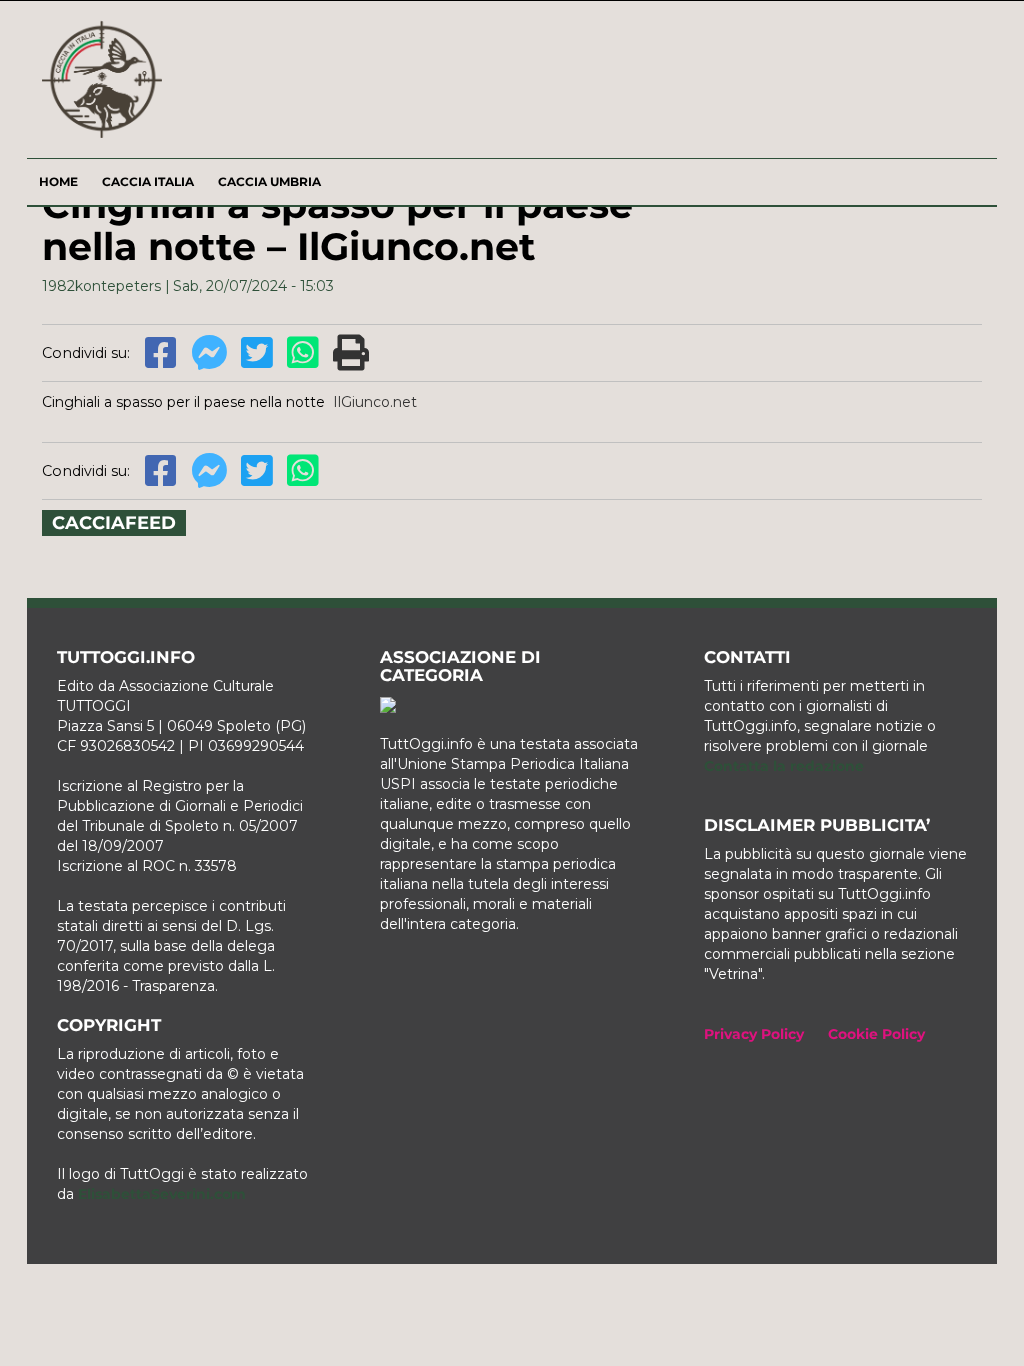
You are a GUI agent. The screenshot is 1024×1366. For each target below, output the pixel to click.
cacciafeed (114, 523)
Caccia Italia (148, 181)
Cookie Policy (876, 1034)
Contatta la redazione (784, 766)
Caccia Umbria (269, 181)
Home (58, 181)
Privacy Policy (754, 1034)
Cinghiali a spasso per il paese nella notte (183, 402)
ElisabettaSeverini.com (162, 1194)
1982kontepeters (101, 286)
